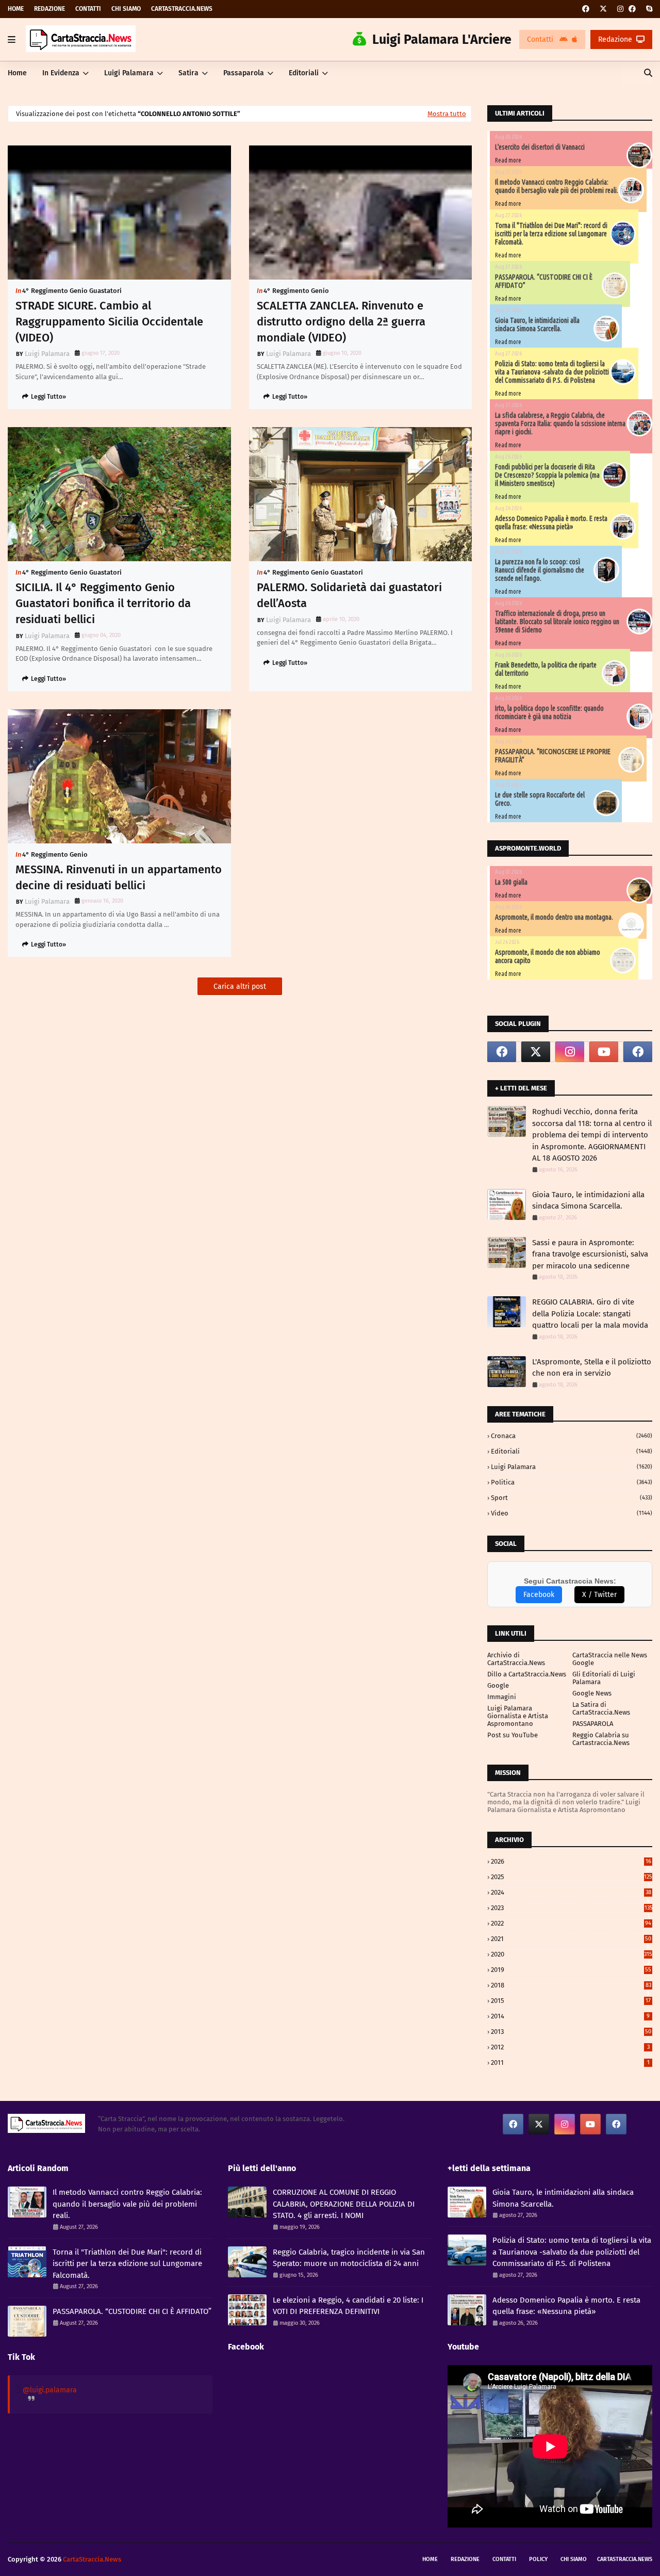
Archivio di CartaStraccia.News (516, 1659)
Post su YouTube (513, 1735)
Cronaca (572, 1436)
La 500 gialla (511, 882)
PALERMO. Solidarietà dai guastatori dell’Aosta (349, 595)
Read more (508, 160)
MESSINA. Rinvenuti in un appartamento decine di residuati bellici (119, 877)
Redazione (49, 9)
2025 (572, 1877)
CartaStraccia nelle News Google (610, 1659)
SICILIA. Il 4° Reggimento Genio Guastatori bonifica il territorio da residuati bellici (103, 603)
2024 (571, 1892)
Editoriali (572, 1451)
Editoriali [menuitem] (304, 73)
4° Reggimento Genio (296, 291)
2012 (570, 2047)
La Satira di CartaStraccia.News (601, 1708)
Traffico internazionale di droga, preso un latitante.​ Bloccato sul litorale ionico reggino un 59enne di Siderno (557, 622)
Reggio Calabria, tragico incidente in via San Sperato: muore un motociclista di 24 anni (349, 2258)
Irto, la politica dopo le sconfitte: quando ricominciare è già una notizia (549, 712)
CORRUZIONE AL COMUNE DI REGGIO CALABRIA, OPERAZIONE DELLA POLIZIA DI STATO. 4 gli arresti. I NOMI (344, 2204)
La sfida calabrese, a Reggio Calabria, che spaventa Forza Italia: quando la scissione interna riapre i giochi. (560, 423)
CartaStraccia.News (182, 9)
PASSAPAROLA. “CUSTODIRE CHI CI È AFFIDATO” (132, 2311)
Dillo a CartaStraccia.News (527, 1674)
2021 (571, 1939)
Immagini (502, 1697)
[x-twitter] (603, 9)
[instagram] (620, 9)
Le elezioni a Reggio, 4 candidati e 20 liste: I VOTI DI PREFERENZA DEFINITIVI (348, 2306)
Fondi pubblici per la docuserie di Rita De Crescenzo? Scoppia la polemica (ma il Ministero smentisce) (547, 475)
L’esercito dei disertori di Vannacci (540, 147)
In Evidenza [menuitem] (61, 73)
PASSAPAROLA (593, 1724)
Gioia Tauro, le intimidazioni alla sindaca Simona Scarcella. (537, 324)
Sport (572, 1498)
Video (572, 1513)
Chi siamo (126, 9)
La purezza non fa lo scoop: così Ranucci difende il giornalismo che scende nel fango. (540, 570)
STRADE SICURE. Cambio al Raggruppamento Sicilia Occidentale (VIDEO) (109, 322)
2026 (571, 1861)
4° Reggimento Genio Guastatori (72, 291)
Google (498, 1685)
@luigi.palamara (50, 2390)
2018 (571, 1985)
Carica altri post (240, 987)
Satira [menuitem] (188, 73)
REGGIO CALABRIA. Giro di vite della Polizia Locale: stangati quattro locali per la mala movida (590, 1314)
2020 (572, 1954)
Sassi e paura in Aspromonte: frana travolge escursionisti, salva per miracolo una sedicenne (590, 1254)
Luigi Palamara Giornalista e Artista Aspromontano (518, 1716)
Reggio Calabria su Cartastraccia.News (601, 1739)
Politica (572, 1482)
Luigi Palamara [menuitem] (129, 73)
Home (16, 9)
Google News (592, 1693)
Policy (538, 2559)
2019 (571, 1970)
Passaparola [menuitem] (244, 73)
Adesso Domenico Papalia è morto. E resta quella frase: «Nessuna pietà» (551, 523)
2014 (570, 2016)
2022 (571, 1923)
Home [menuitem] (17, 73)
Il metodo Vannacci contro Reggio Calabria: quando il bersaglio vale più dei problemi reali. (557, 186)
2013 (571, 2032)
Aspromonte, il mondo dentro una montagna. (554, 917)
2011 (570, 2063)
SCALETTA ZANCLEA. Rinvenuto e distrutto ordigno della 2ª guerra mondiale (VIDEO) (341, 322)
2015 (571, 2001)
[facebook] (586, 9)
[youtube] (604, 1052)
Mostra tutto (447, 114)
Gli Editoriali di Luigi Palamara (604, 1678)
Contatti (88, 9)
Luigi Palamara (47, 354)
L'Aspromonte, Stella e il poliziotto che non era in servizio (592, 1368)
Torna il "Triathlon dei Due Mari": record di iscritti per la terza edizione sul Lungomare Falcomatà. (551, 234)
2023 (572, 1908)
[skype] (648, 9)
